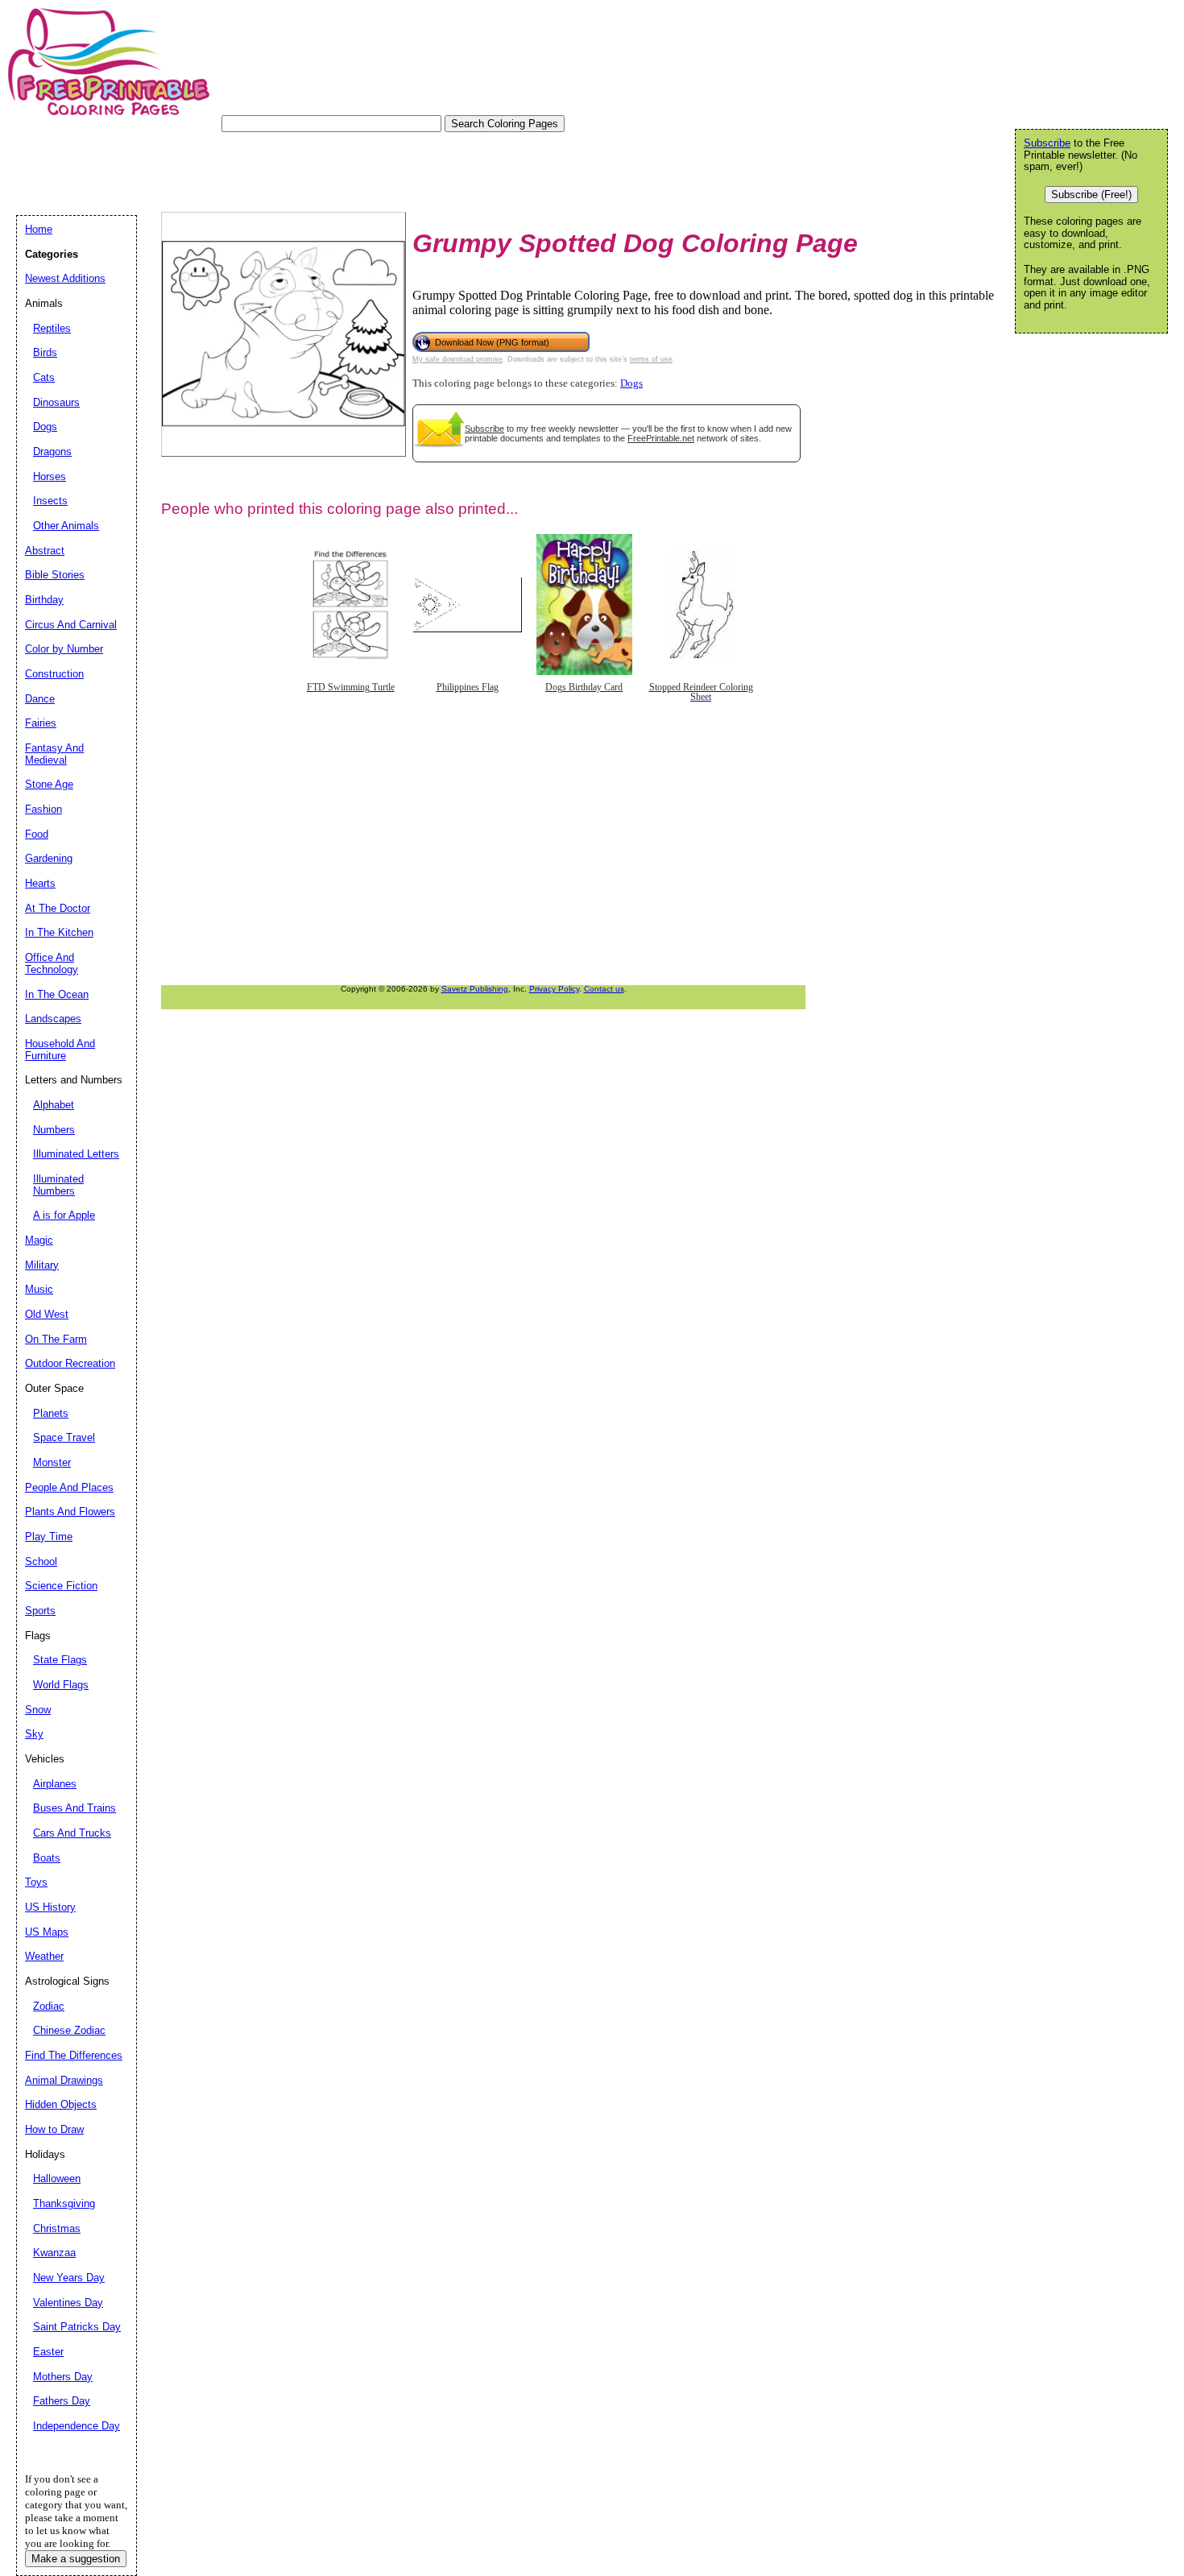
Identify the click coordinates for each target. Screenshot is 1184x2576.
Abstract (45, 551)
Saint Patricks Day (77, 2327)
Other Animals (66, 526)
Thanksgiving (64, 2203)
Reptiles (52, 328)
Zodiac (49, 2006)
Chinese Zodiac (69, 2030)
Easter (48, 2352)
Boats (47, 1858)
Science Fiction (61, 1586)
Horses (50, 476)
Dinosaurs (56, 402)
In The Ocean (57, 994)
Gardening (49, 858)
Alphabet (54, 1105)
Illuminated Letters (76, 1154)
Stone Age (49, 784)
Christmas (57, 2228)
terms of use (651, 359)
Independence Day (77, 2426)
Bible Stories (55, 575)
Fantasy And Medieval (54, 754)
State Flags (60, 1660)
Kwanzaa (54, 2253)
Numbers (54, 1130)
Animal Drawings (64, 2080)
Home (39, 229)
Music (39, 1289)
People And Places (69, 1487)
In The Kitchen (59, 932)
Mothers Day (63, 2377)
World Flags (61, 1685)
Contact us (604, 989)
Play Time (49, 1536)
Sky (34, 1734)
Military (42, 1265)
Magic (39, 1240)
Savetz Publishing (475, 989)
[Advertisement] (309, 168)
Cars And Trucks (72, 1833)
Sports (40, 1611)
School (41, 1561)
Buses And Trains (75, 1808)
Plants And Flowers (70, 1512)
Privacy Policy (554, 989)
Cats (44, 377)
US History (50, 1907)
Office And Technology (52, 963)
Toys (36, 1882)
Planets (51, 1413)
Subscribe (484, 429)
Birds (45, 352)
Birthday (44, 600)
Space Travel (64, 1437)
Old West (47, 1314)
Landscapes (53, 1019)
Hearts (40, 883)
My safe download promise (457, 359)
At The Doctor (58, 908)
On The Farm (56, 1339)
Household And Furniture (60, 1050)
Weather (44, 1956)
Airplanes (55, 1784)
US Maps (47, 1932)
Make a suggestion (76, 2559)
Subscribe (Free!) (1091, 195)
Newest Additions (65, 278)
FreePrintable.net (661, 438)
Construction (54, 674)
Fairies (41, 723)
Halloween (57, 2178)
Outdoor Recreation (70, 1363)
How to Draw (54, 2129)
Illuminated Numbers (58, 1185)
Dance (40, 699)
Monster (52, 1462)
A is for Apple (64, 1215)
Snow (38, 1710)
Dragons (52, 451)
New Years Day (69, 2278)
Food (37, 834)
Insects (50, 501)
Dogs (631, 383)
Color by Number (64, 649)
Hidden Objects (61, 2104)
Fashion (43, 809)
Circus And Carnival (71, 625)
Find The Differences (74, 2055)
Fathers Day (62, 2401)
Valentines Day (68, 2303)
